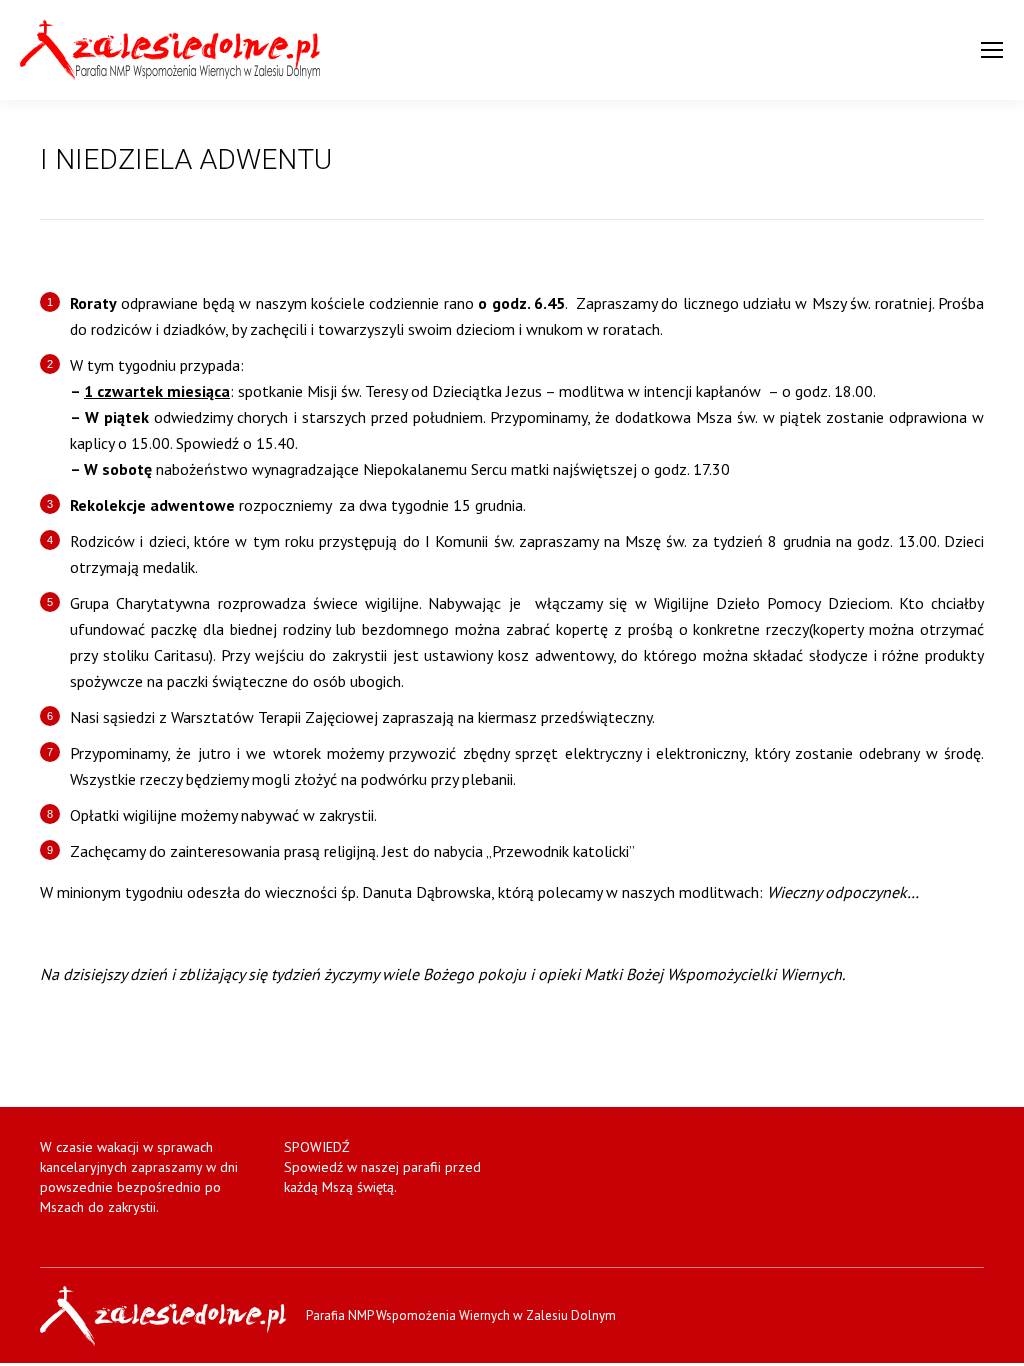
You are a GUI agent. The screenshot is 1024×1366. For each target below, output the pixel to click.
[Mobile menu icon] (992, 50)
